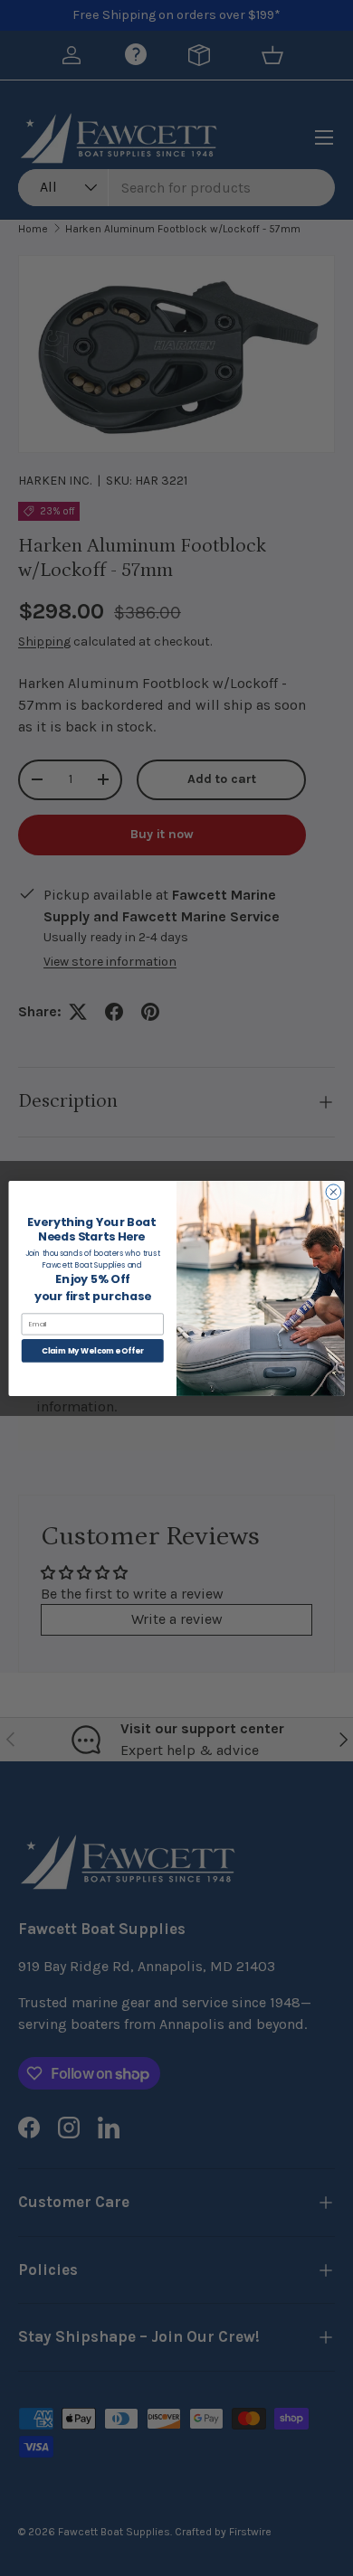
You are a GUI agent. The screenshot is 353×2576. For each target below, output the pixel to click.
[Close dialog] (334, 1191)
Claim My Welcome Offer (92, 1350)
